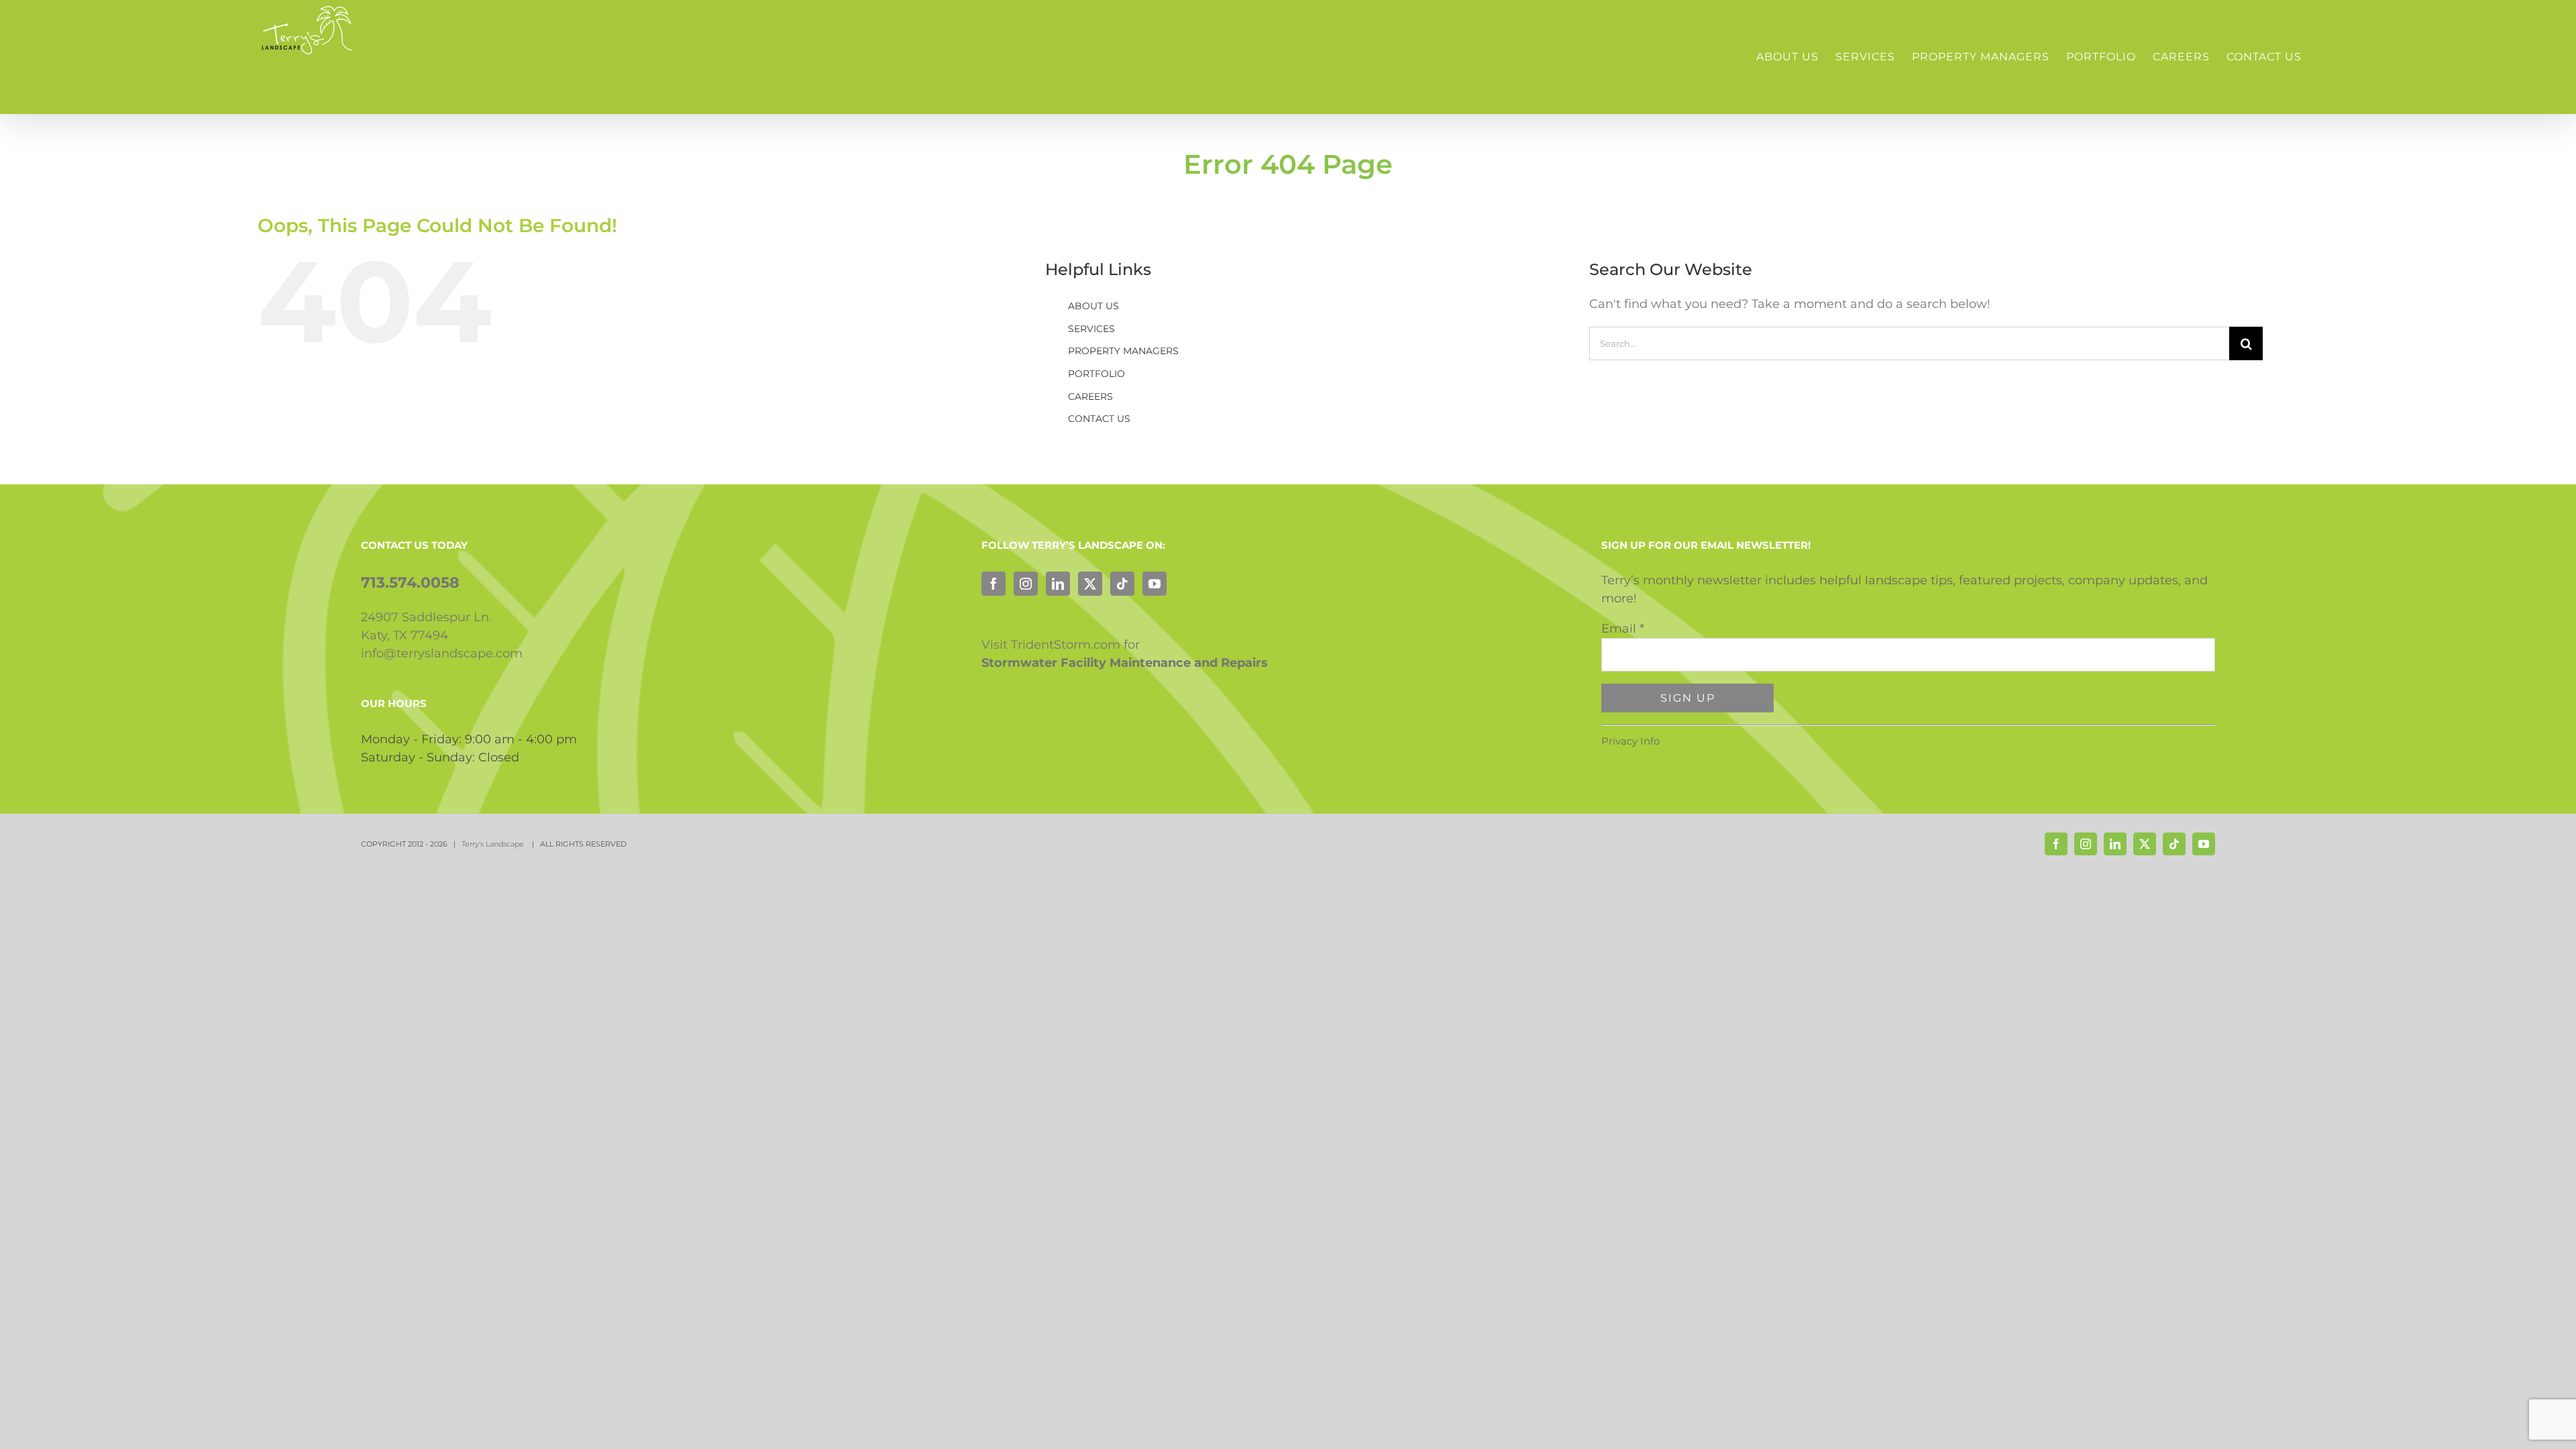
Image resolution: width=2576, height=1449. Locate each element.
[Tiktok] (1122, 584)
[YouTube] (1155, 584)
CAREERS (1090, 396)
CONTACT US (1099, 419)
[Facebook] (994, 584)
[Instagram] (1026, 584)
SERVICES (1091, 329)
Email (1623, 629)
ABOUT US (1093, 306)
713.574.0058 (410, 583)
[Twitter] (1090, 584)
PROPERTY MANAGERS (1123, 351)
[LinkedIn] (1058, 584)
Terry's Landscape (494, 844)
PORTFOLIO (1096, 374)
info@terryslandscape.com (442, 653)
